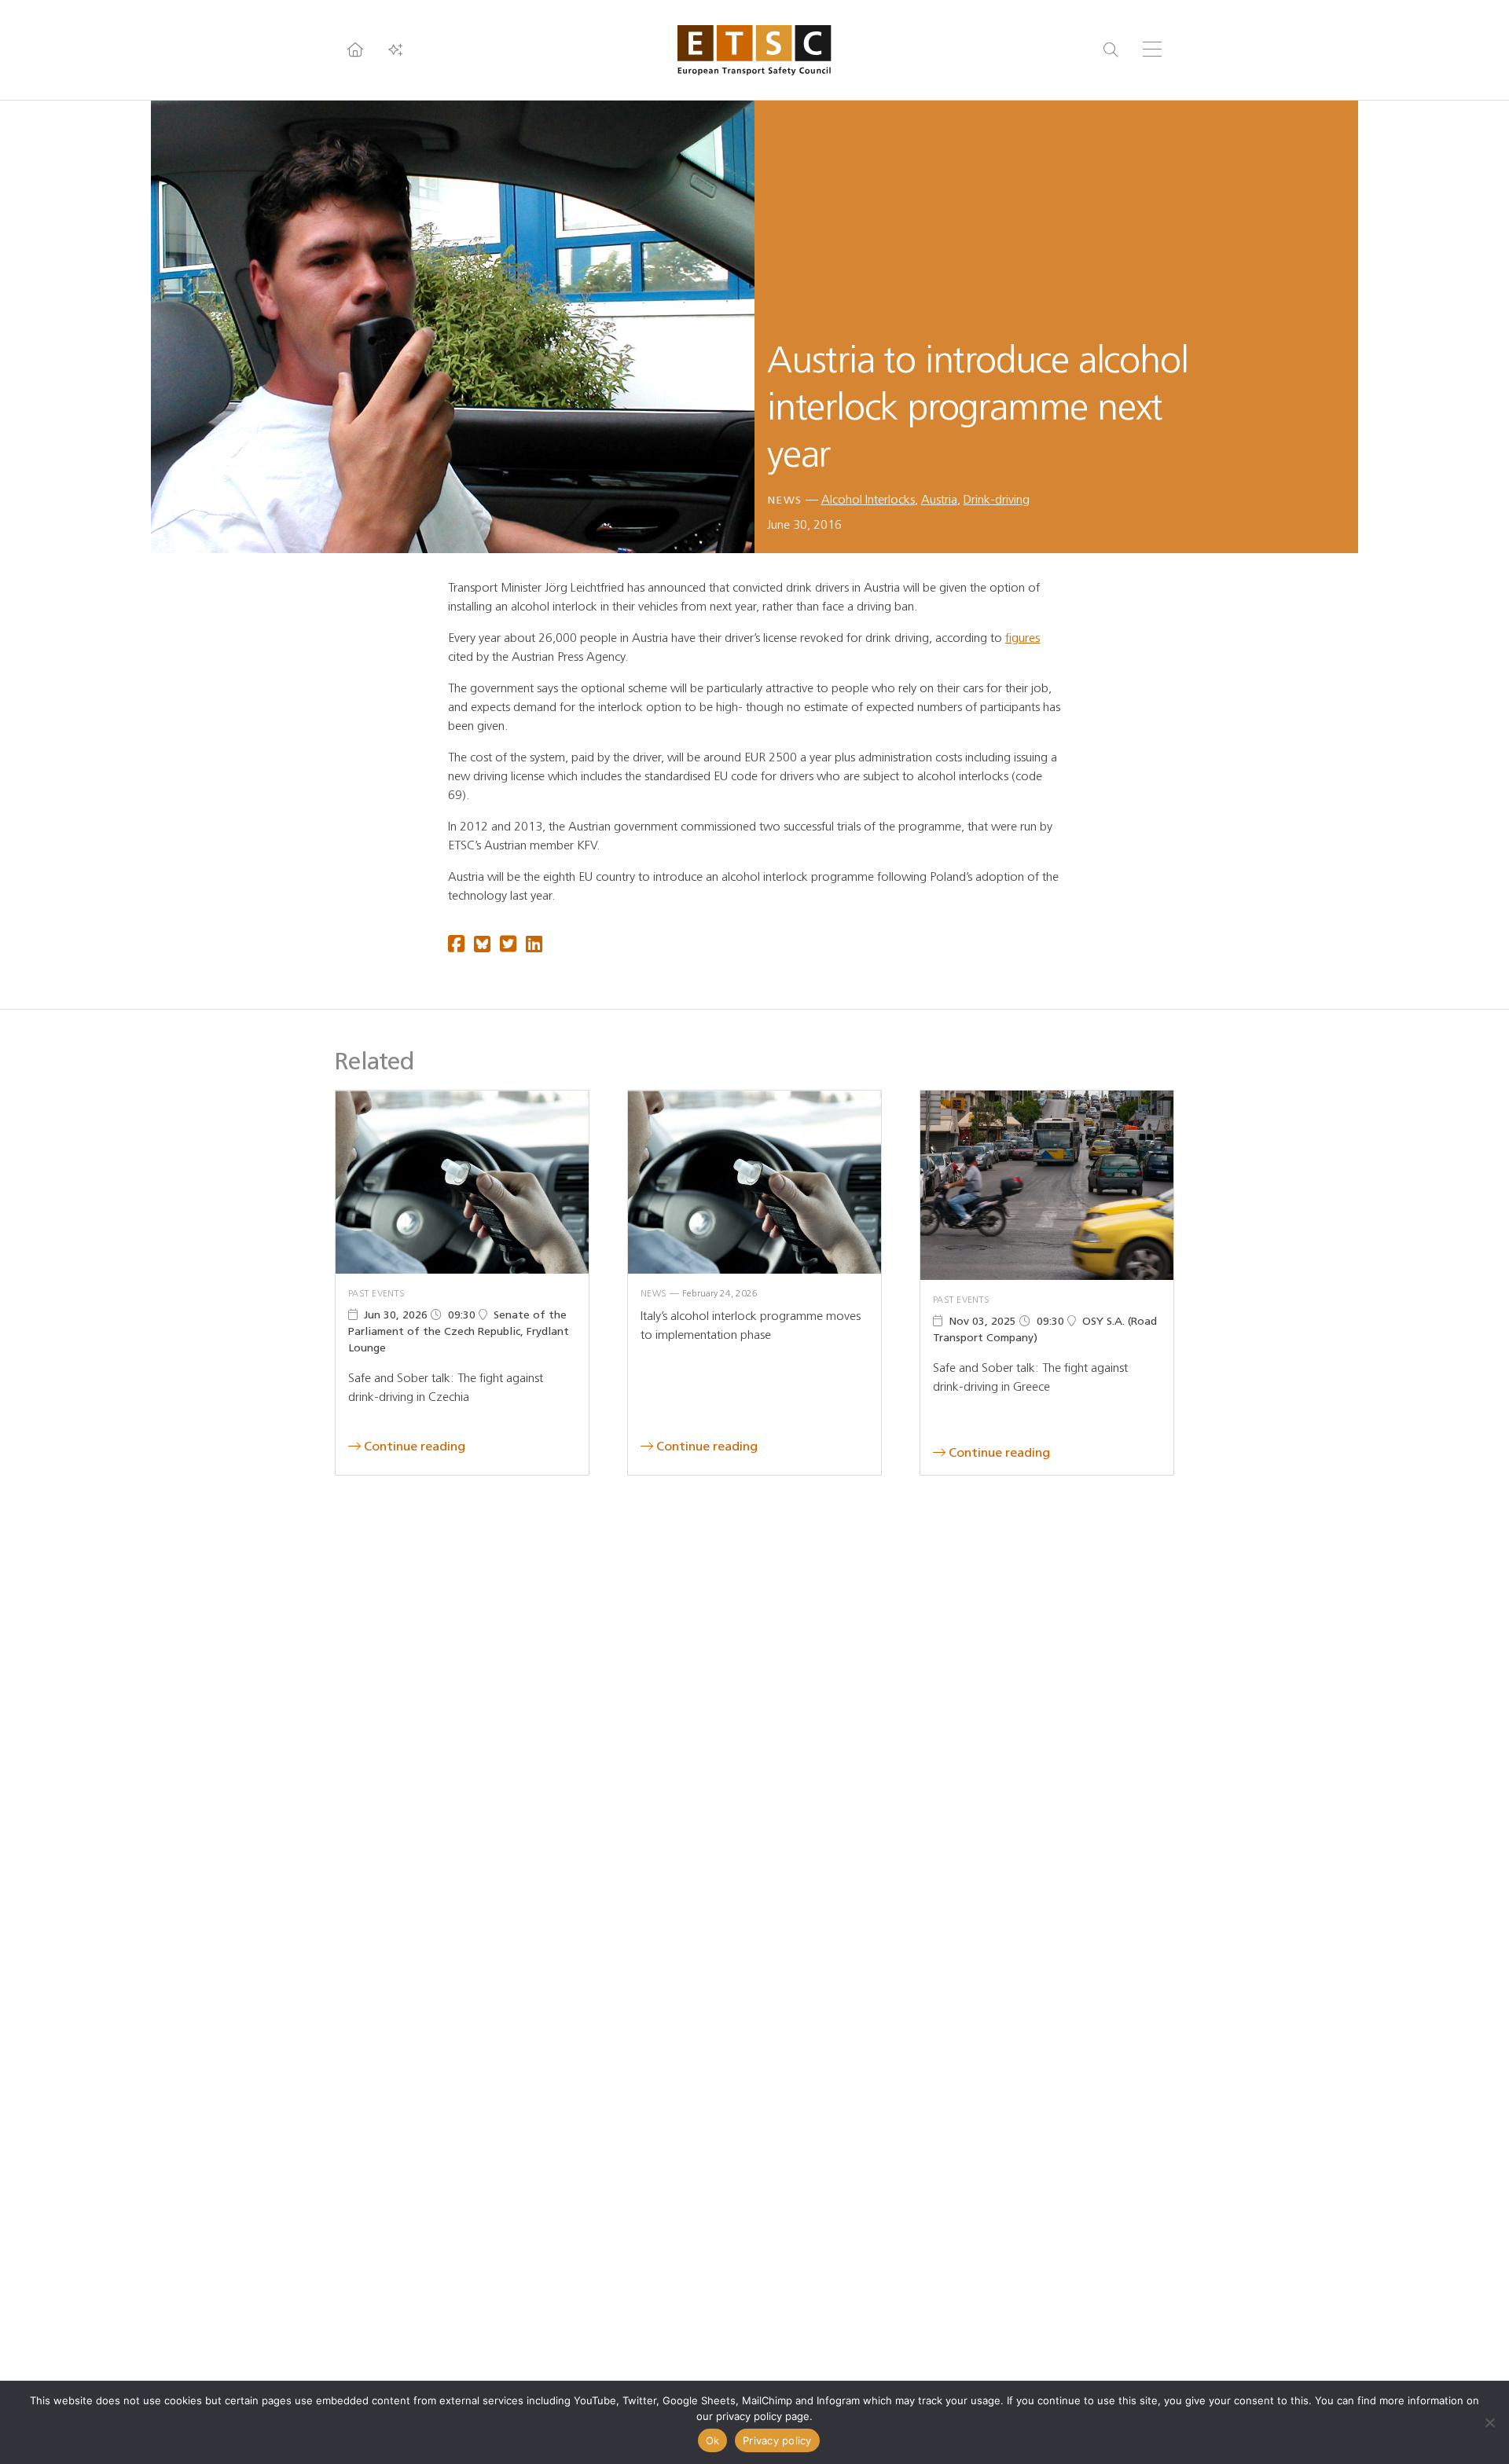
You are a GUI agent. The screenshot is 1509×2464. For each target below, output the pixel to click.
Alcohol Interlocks (868, 499)
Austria (939, 499)
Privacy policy (777, 2440)
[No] (1489, 2422)
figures (1023, 638)
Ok (713, 2440)
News (785, 500)
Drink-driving (997, 499)
